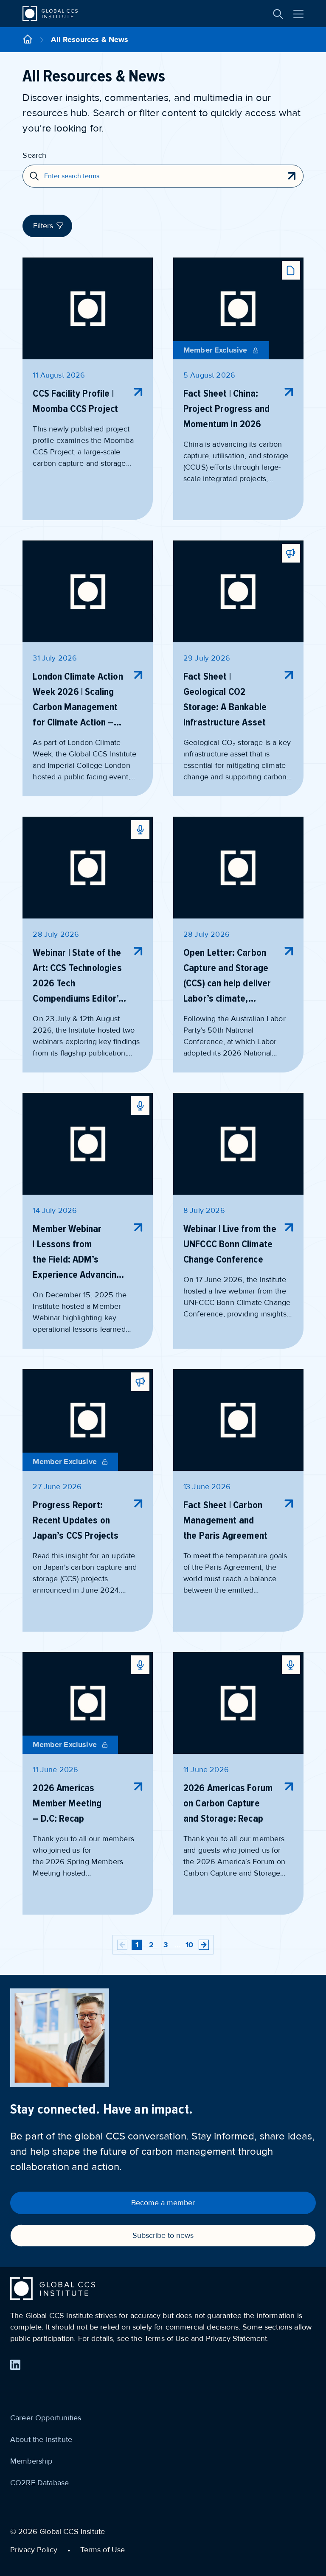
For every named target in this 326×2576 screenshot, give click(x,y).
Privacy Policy (34, 2550)
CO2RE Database (39, 2483)
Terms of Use (103, 2550)
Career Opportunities (46, 2418)
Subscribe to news (163, 2235)
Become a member (163, 2203)
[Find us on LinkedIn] (15, 2365)
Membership (31, 2461)
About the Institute (41, 2439)
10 (189, 1945)
